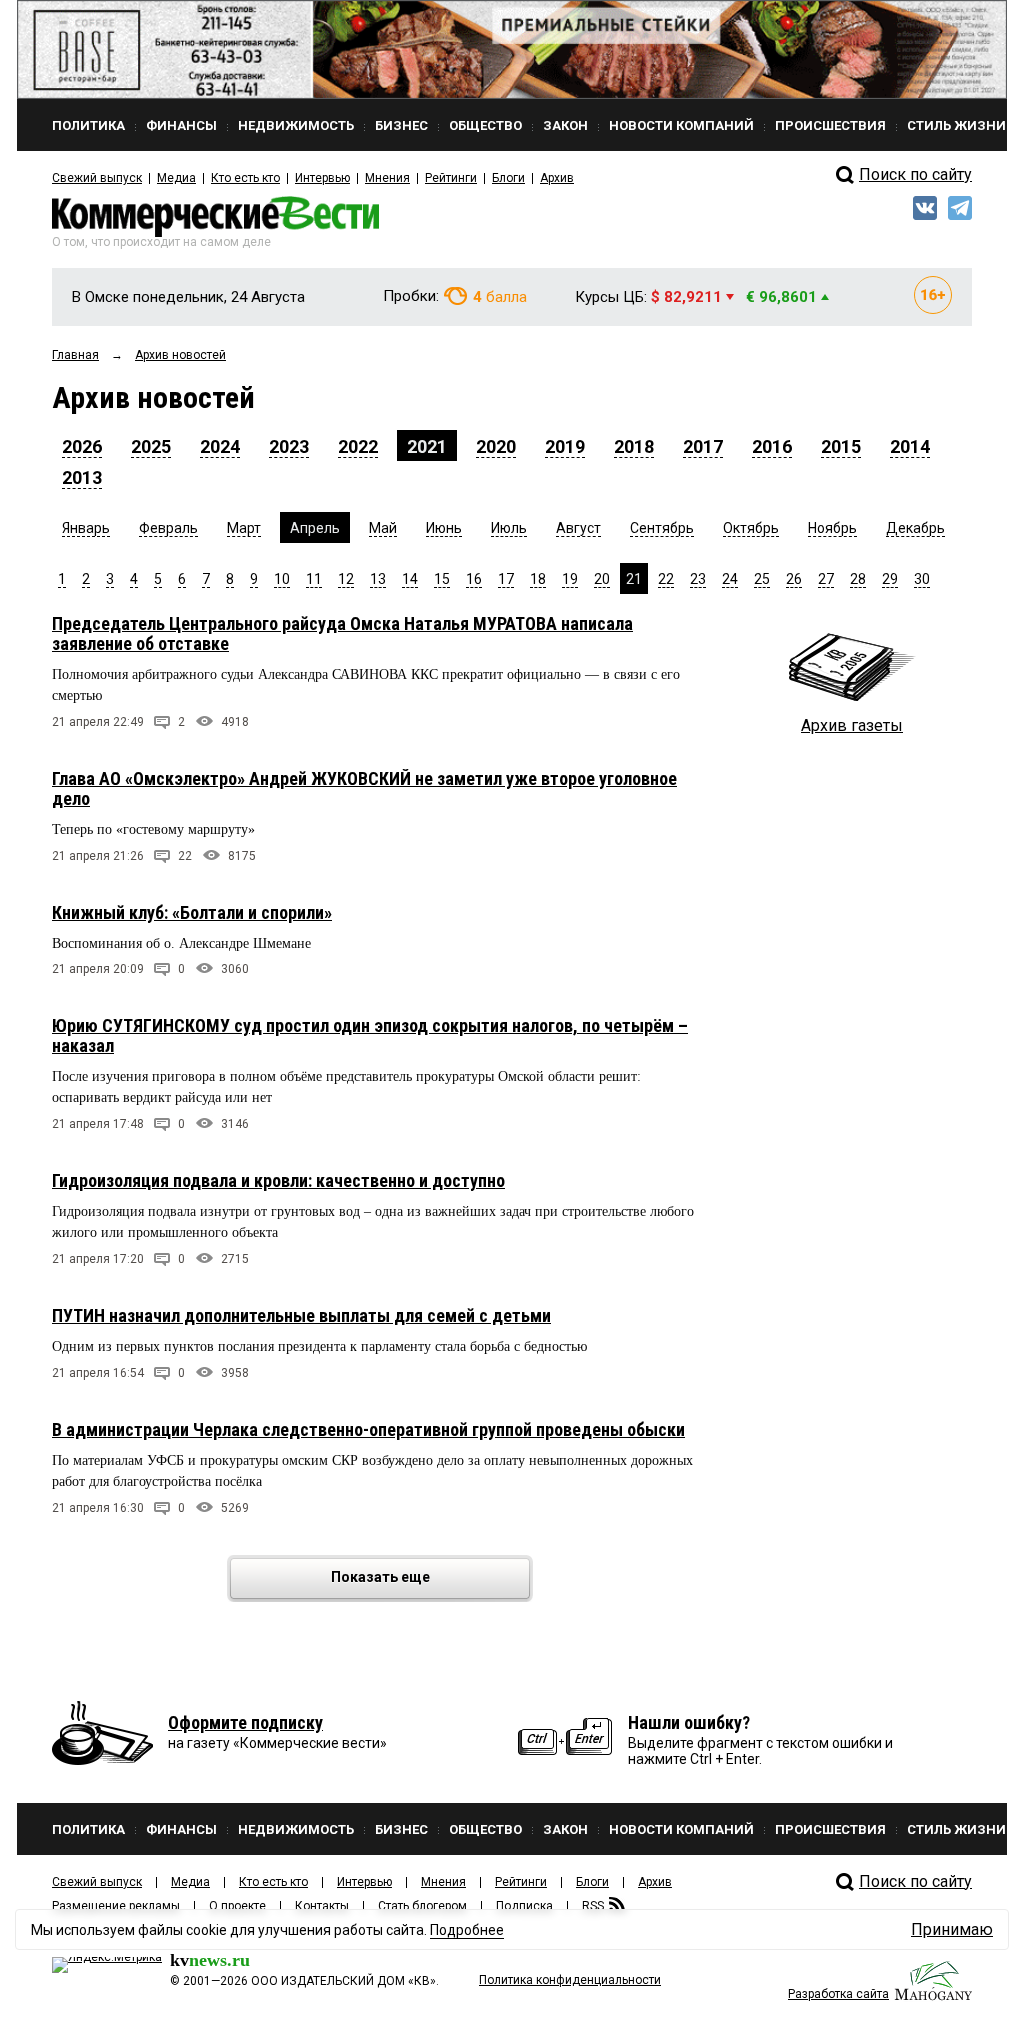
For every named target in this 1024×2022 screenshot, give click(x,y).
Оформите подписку (245, 1722)
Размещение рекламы (116, 1906)
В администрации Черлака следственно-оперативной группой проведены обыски (368, 1429)
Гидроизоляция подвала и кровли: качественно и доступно (278, 1180)
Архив (557, 178)
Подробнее (467, 1930)
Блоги (508, 178)
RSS (593, 1906)
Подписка (524, 1906)
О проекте (237, 1906)
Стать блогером (422, 1906)
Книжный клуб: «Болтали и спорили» (192, 912)
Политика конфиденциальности (570, 1980)
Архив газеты (852, 725)
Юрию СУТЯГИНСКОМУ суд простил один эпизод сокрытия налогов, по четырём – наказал (370, 1035)
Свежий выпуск (97, 178)
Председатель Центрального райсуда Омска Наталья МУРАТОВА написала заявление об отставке (342, 633)
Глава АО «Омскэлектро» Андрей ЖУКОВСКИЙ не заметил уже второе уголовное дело (364, 788)
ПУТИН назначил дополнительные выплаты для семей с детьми (301, 1315)
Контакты (322, 1906)
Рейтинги (451, 178)
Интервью (322, 178)
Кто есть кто (245, 178)
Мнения (387, 178)
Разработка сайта (838, 1994)
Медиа (176, 178)
